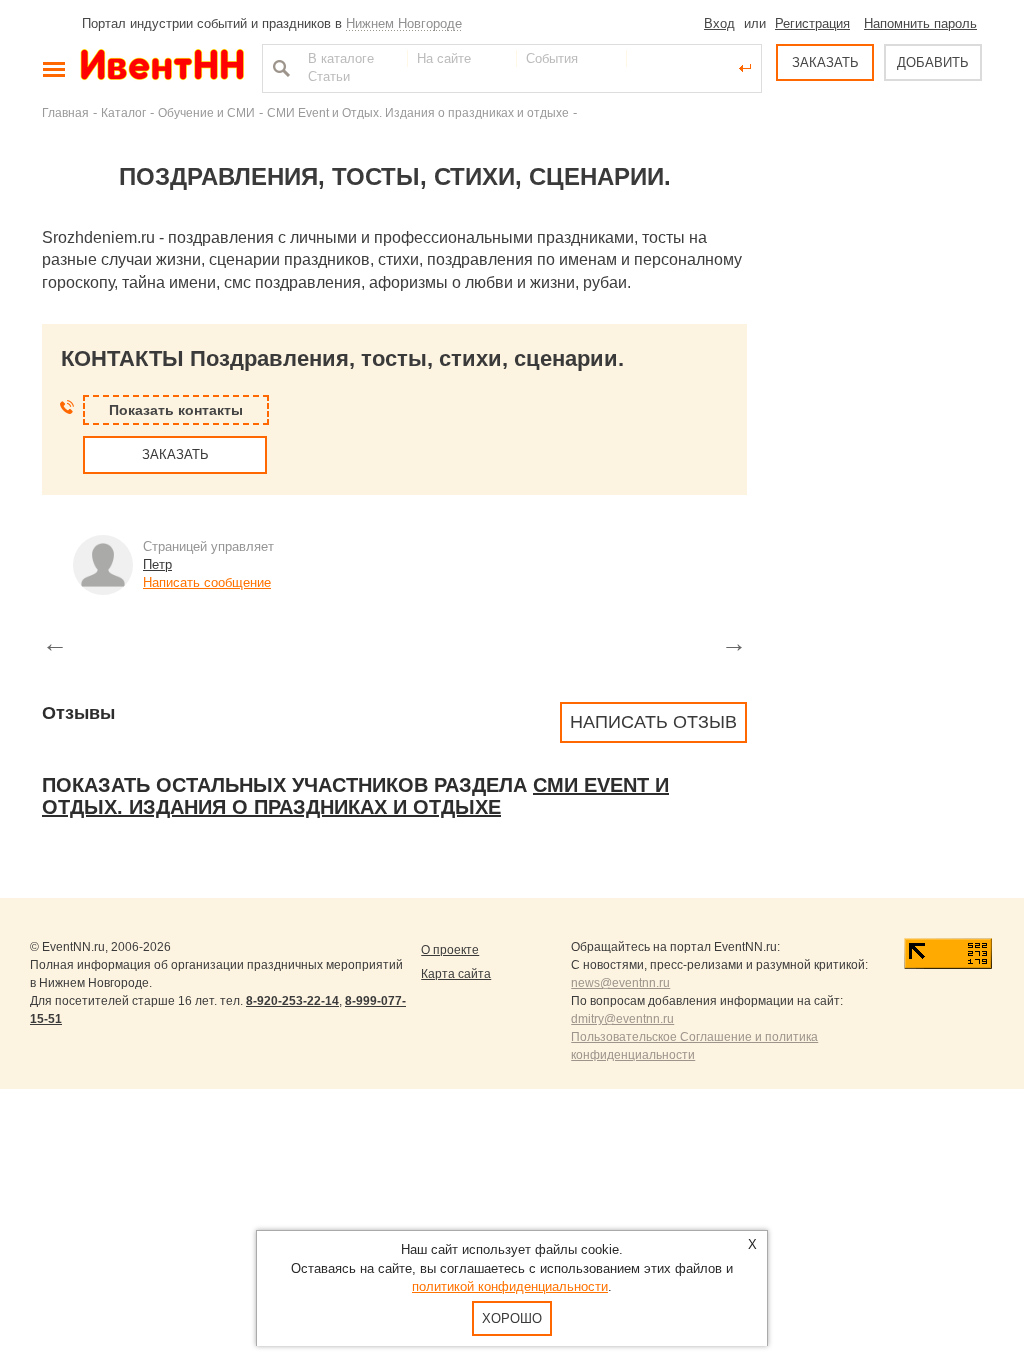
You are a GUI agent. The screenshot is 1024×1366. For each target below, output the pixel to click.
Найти (279, 68)
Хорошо (512, 1318)
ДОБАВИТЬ (933, 62)
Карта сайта (456, 974)
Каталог (123, 112)
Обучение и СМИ (206, 112)
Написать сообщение (207, 582)
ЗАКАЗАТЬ (825, 62)
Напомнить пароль (920, 23)
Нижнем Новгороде (404, 23)
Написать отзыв (653, 722)
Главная (65, 112)
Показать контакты (176, 410)
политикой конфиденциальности (510, 1286)
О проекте (450, 950)
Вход (719, 23)
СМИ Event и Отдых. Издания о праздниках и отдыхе (418, 112)
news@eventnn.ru (620, 983)
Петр (157, 564)
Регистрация (812, 23)
